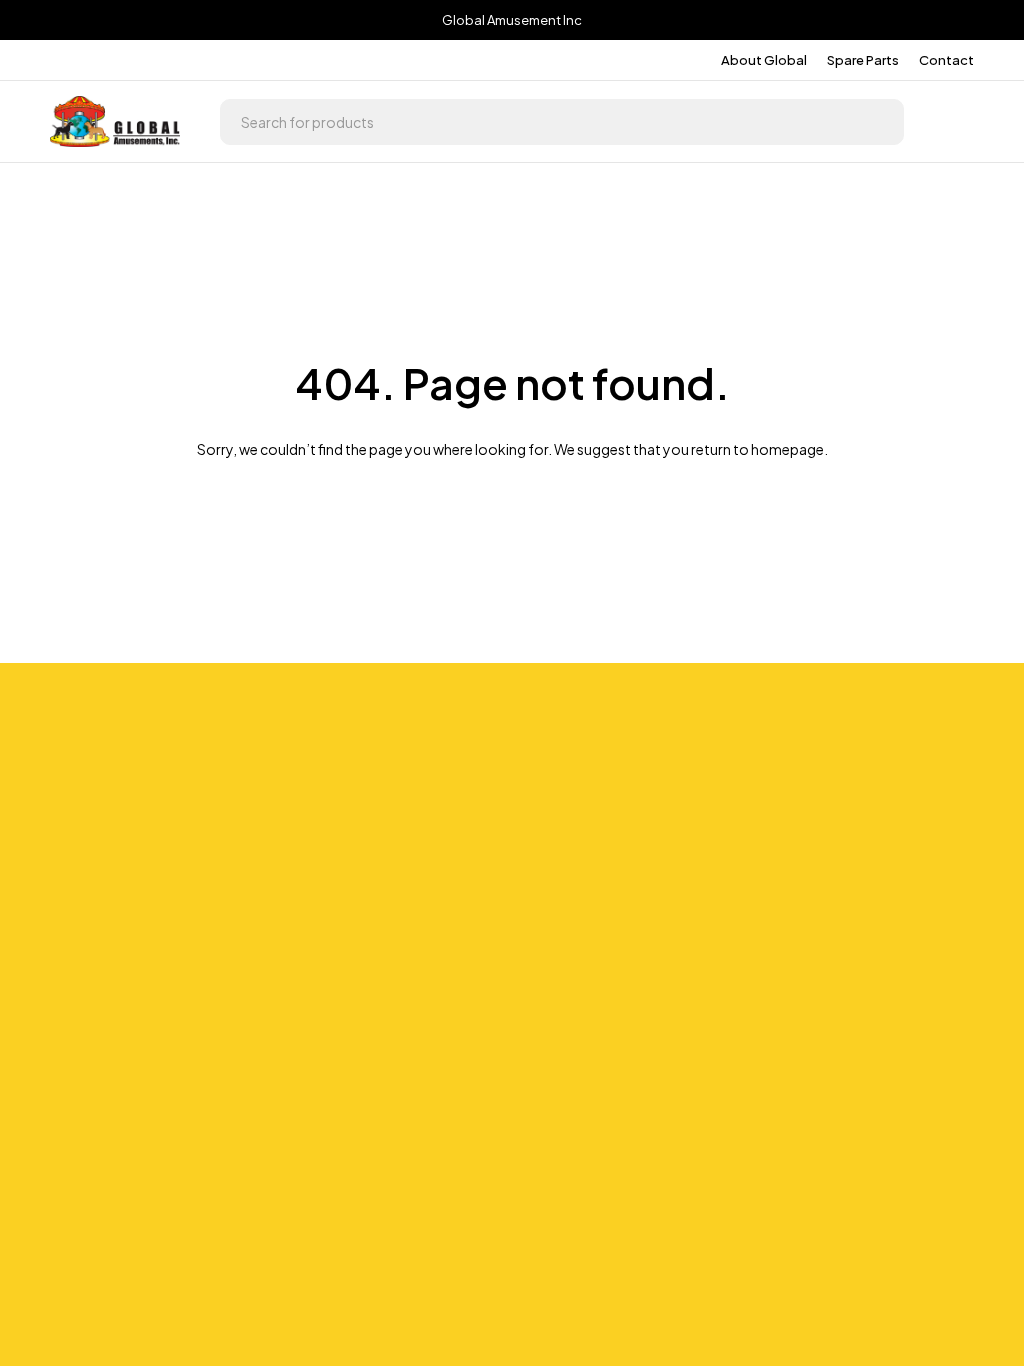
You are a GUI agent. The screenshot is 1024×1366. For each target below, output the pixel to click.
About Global (764, 60)
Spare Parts (863, 60)
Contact (946, 60)
